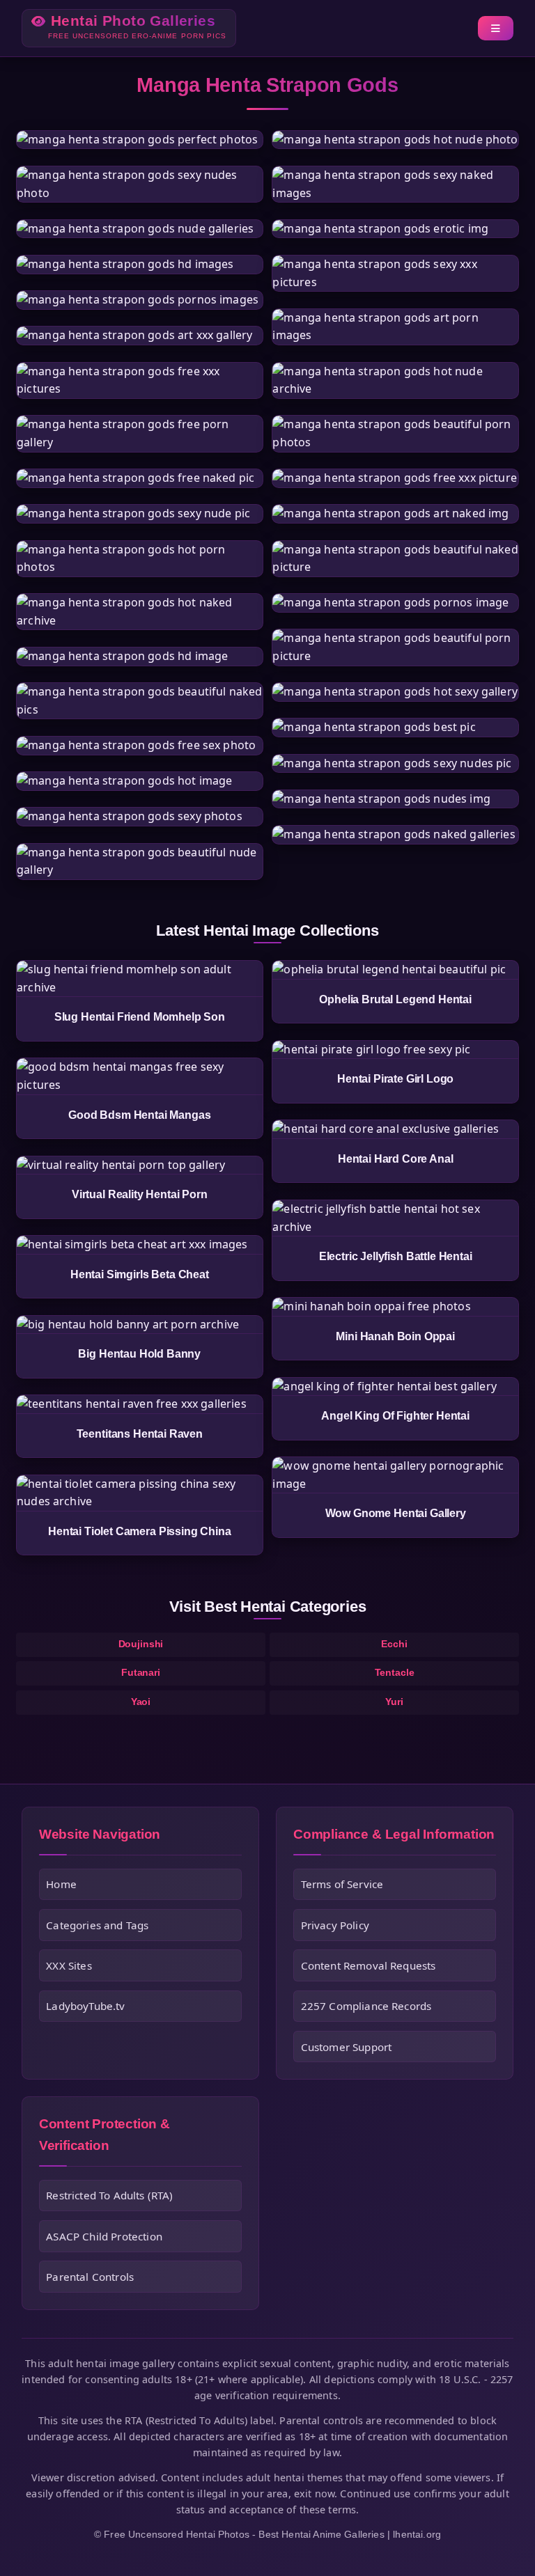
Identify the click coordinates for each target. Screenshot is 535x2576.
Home (61, 1884)
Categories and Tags (97, 1925)
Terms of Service (342, 1884)
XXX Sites (69, 1965)
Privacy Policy (335, 1925)
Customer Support (347, 2047)
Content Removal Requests (369, 1965)
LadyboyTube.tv (85, 2006)
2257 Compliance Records (366, 2006)
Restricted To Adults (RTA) (109, 2195)
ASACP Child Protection (104, 2236)
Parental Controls (90, 2277)
